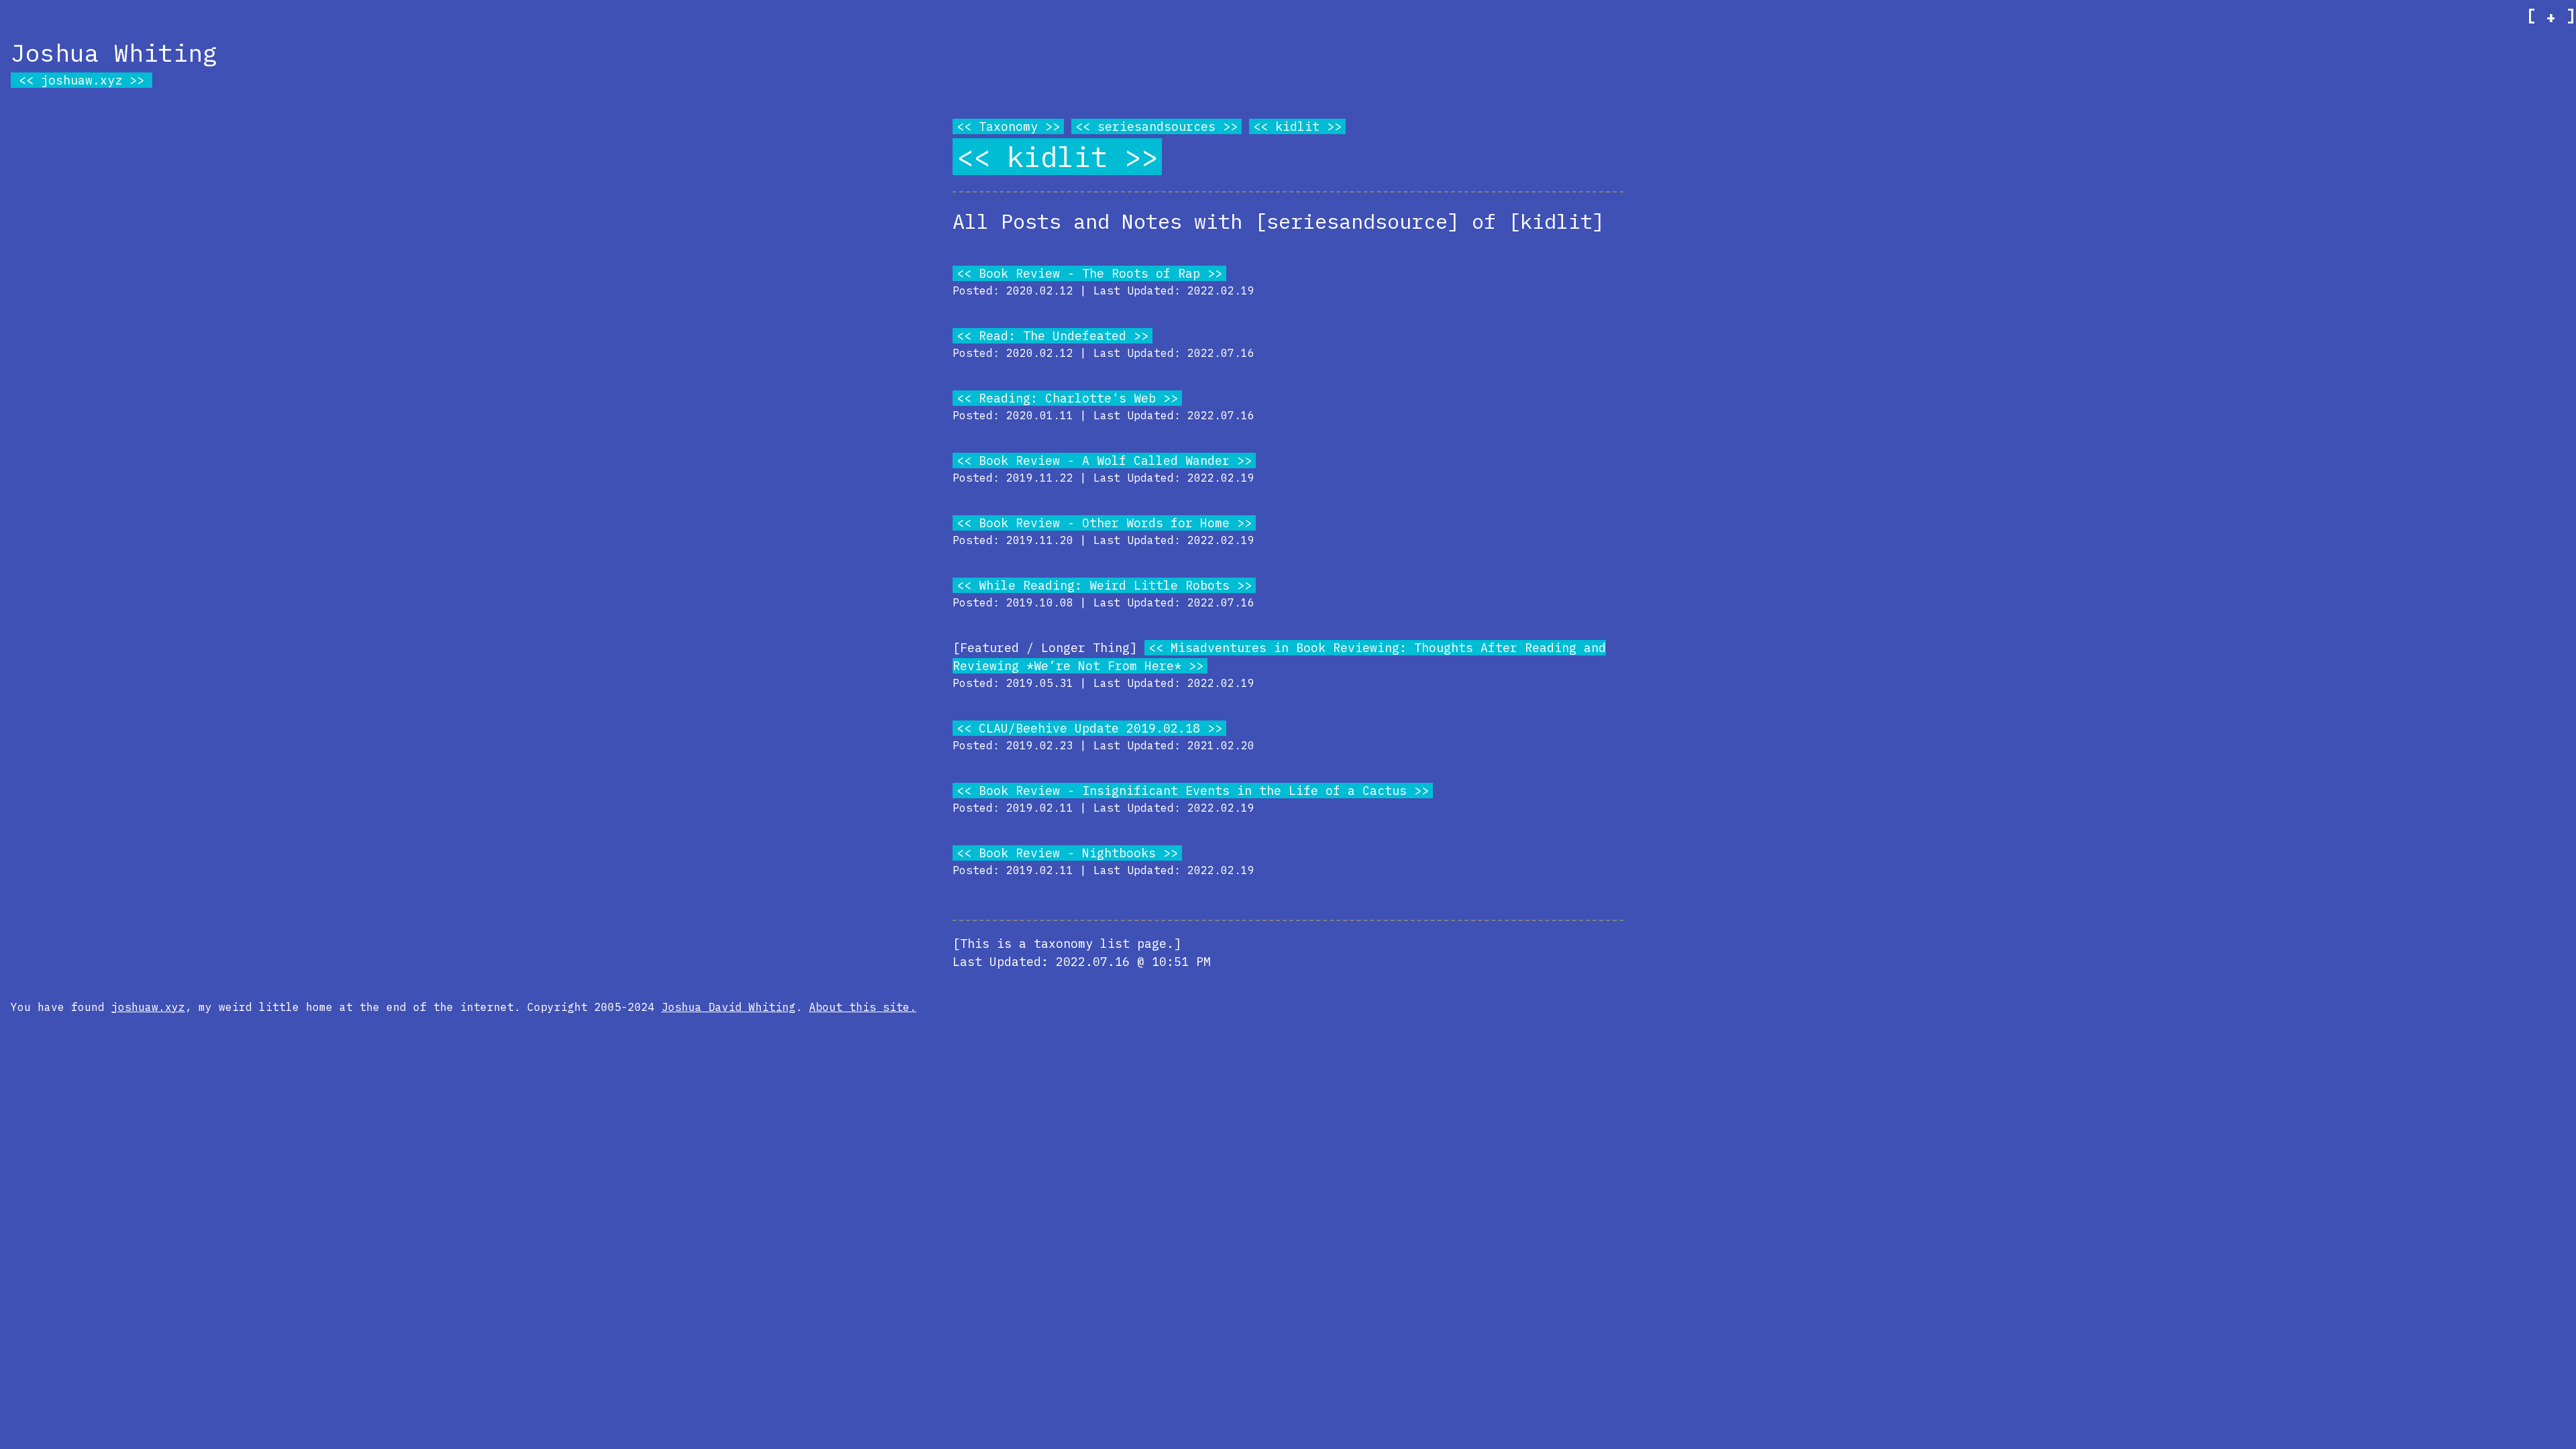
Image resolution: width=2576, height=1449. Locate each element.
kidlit (1297, 126)
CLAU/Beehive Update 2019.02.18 (1089, 728)
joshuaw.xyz (82, 80)
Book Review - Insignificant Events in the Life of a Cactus (1193, 791)
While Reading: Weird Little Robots (1104, 585)
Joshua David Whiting (729, 1007)
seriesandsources (1157, 126)
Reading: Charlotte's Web (1067, 398)
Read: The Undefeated (1053, 336)
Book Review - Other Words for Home (1104, 523)
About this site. (863, 1007)
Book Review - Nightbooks (1067, 853)
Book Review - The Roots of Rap (1089, 273)
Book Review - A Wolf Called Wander (1104, 461)
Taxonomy (1008, 126)
